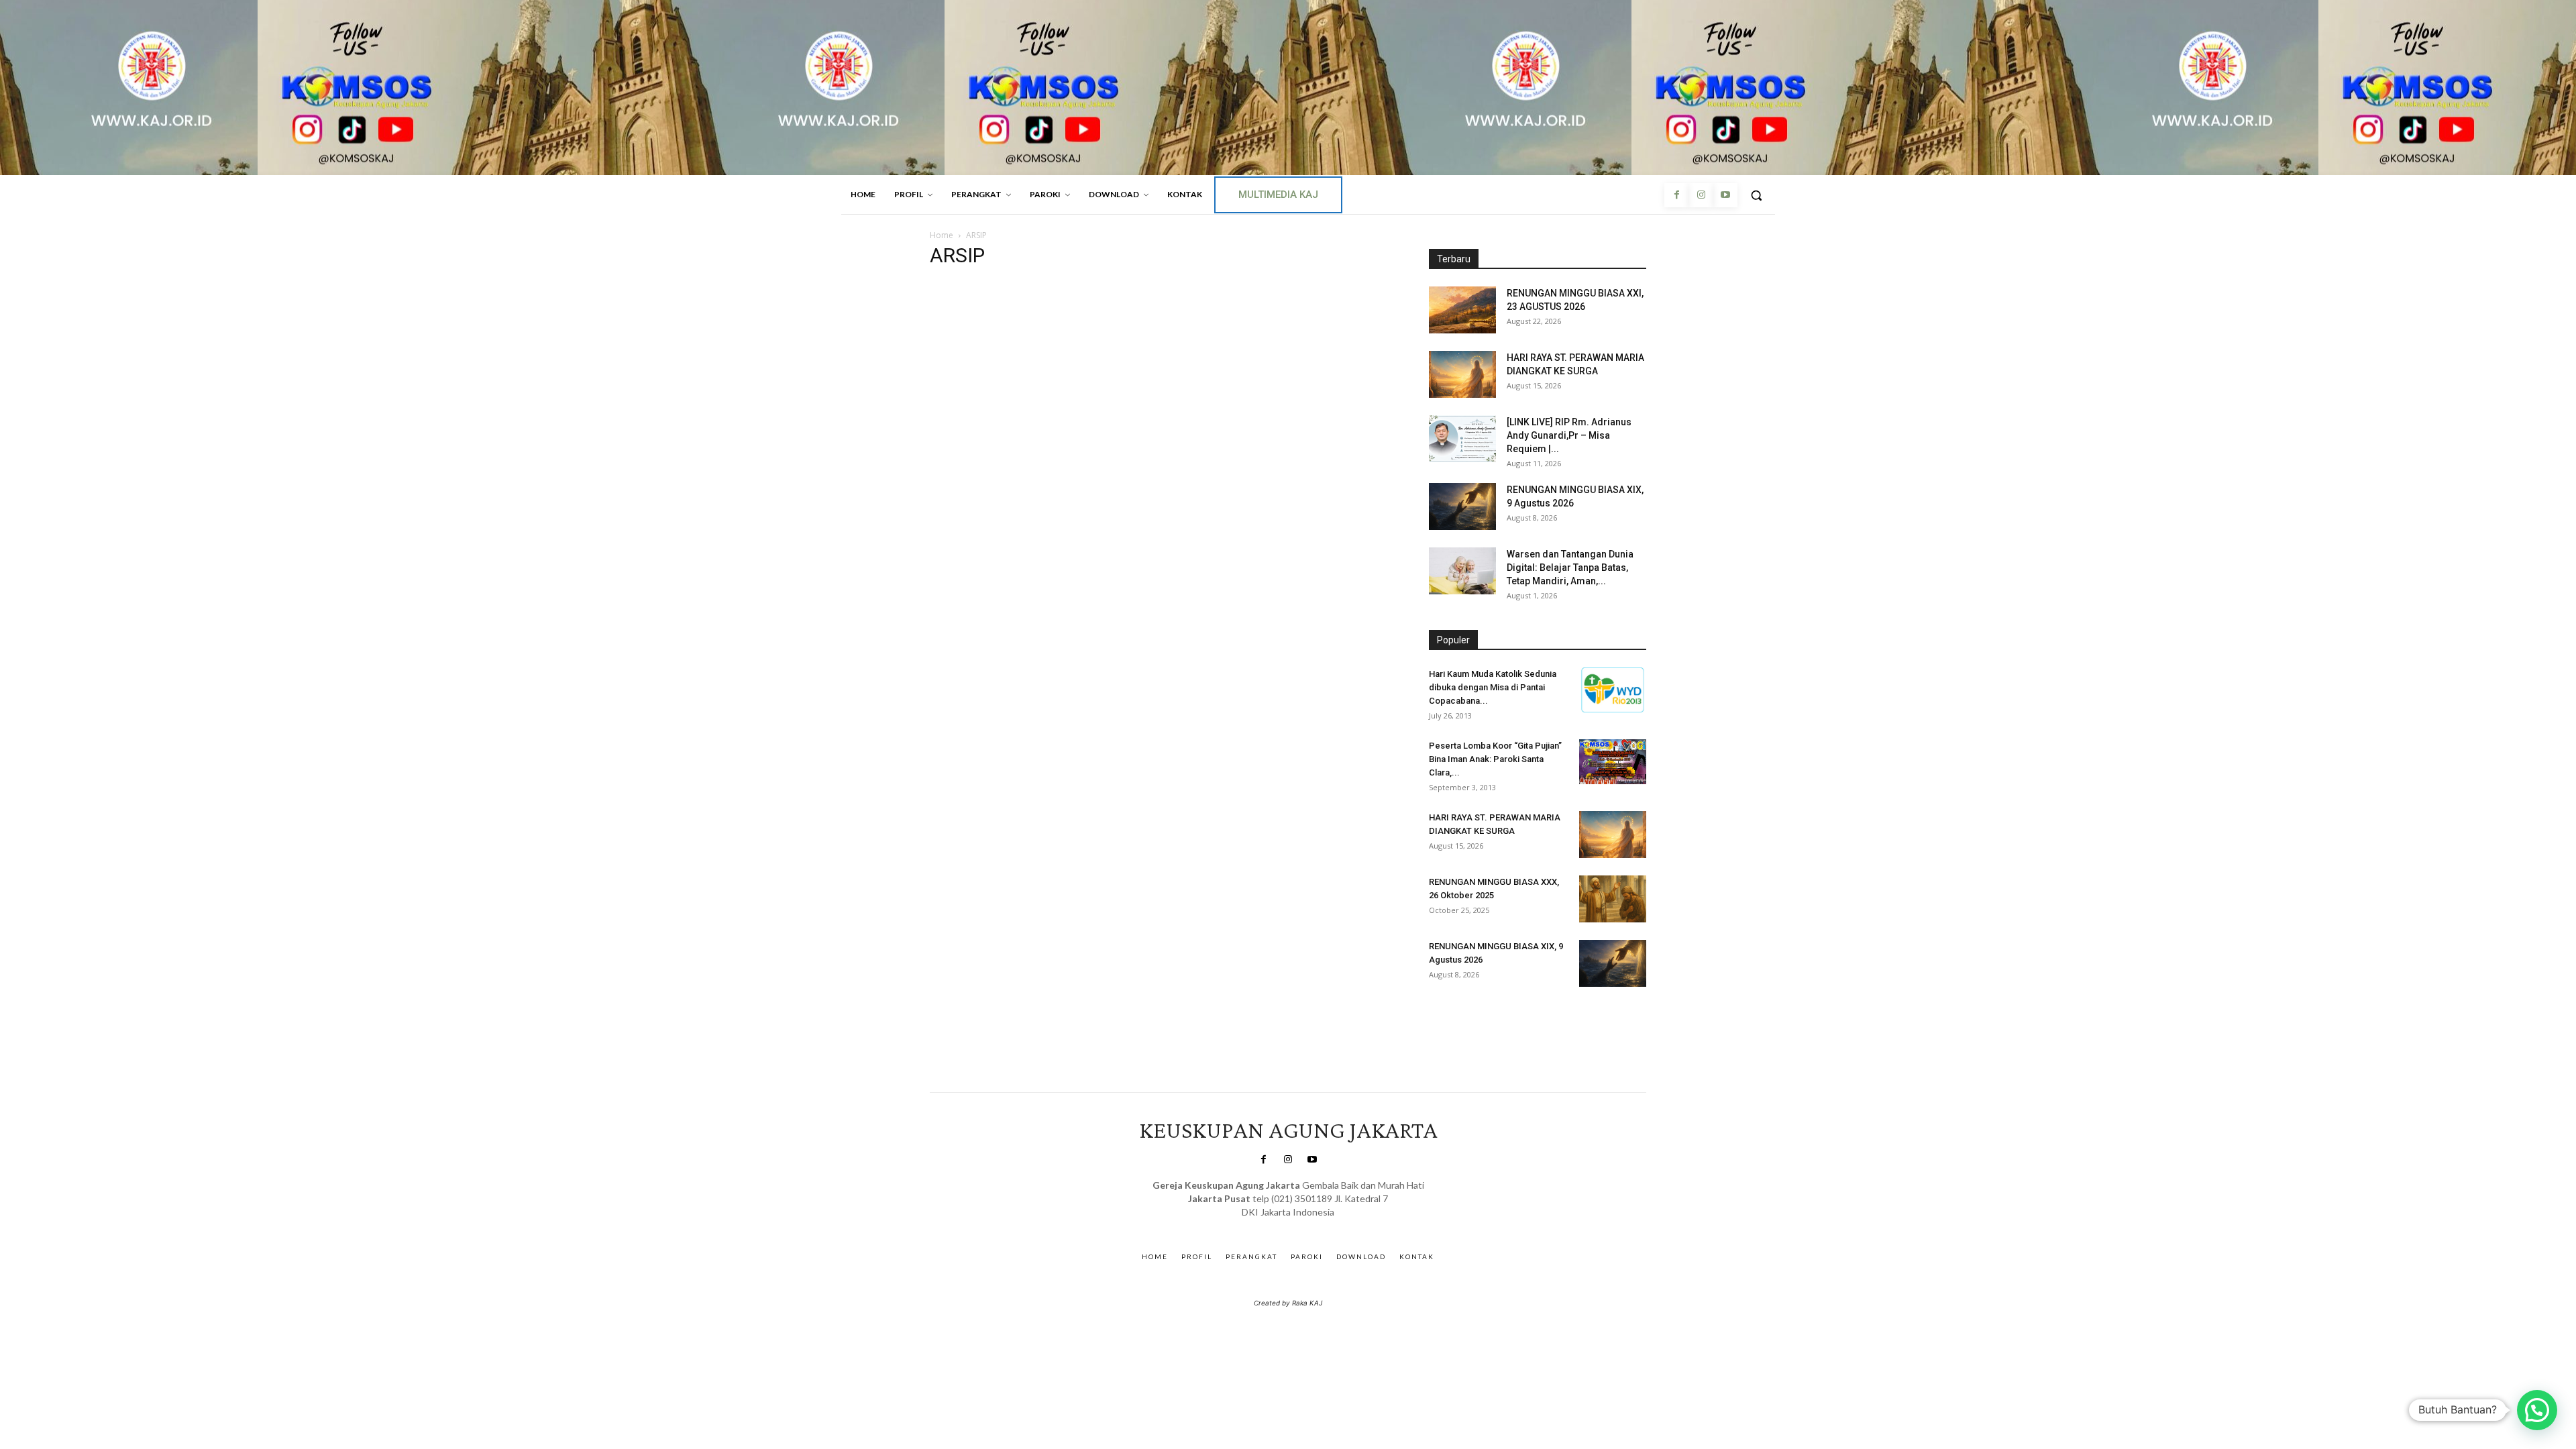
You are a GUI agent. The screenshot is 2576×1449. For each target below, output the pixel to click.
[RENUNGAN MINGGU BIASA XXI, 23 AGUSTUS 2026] (1462, 310)
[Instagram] (1701, 195)
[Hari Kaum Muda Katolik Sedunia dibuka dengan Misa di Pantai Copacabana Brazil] (1613, 690)
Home (942, 235)
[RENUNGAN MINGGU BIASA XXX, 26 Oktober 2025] (1613, 899)
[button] (1756, 195)
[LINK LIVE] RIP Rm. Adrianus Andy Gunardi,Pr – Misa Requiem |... (1569, 435)
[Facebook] (1676, 195)
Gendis (1327, 1225)
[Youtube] (1725, 195)
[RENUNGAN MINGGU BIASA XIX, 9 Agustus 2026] (1462, 506)
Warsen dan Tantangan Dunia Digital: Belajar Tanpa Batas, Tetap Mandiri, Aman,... (1570, 568)
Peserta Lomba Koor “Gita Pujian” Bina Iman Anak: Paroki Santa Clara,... (1495, 759)
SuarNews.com (1268, 1225)
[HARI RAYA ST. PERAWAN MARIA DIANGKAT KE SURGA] (1462, 374)
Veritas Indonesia (1466, 1026)
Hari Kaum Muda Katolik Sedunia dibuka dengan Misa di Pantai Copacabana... (1493, 687)
